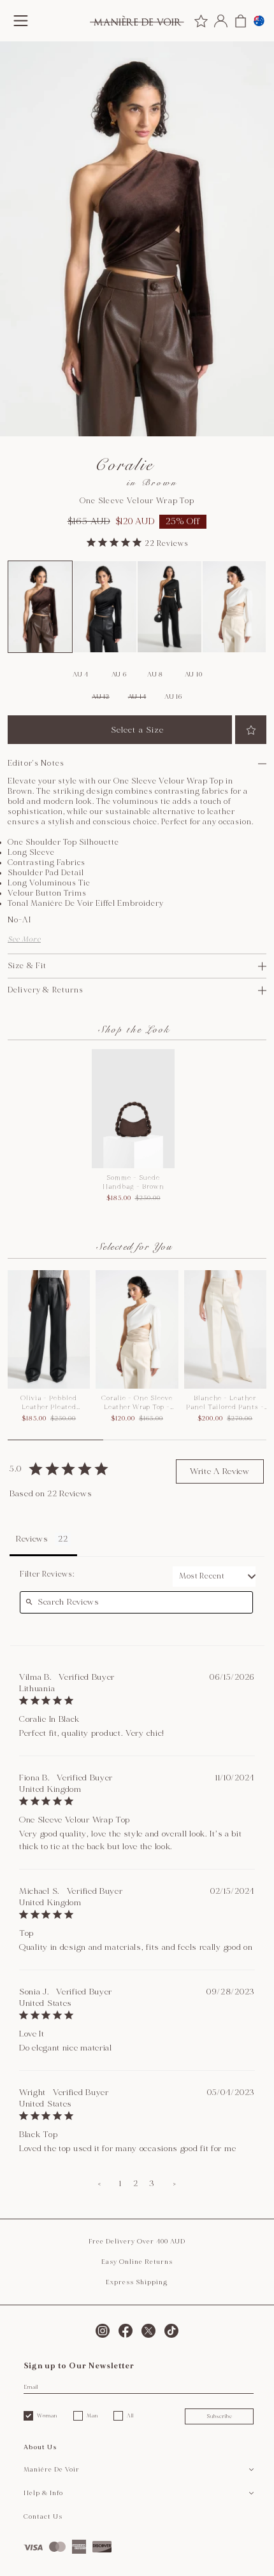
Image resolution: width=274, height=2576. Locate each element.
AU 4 (81, 675)
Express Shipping (137, 2282)
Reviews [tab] (32, 1539)
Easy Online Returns (137, 2262)
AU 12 (101, 697)
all (130, 2415)
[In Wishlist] (251, 730)
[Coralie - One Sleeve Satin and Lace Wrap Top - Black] (169, 607)
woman (47, 2415)
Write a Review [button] (220, 1471)
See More (24, 939)
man (92, 2415)
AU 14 (137, 697)
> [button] (175, 2184)
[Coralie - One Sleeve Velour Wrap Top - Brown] (40, 607)
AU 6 (119, 675)
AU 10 (194, 675)
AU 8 (155, 675)
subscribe (220, 2416)
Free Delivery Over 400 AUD (137, 2242)
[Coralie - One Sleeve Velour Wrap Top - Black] (105, 607)
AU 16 (173, 697)
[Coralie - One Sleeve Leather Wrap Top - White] (234, 607)
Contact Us (43, 2517)
